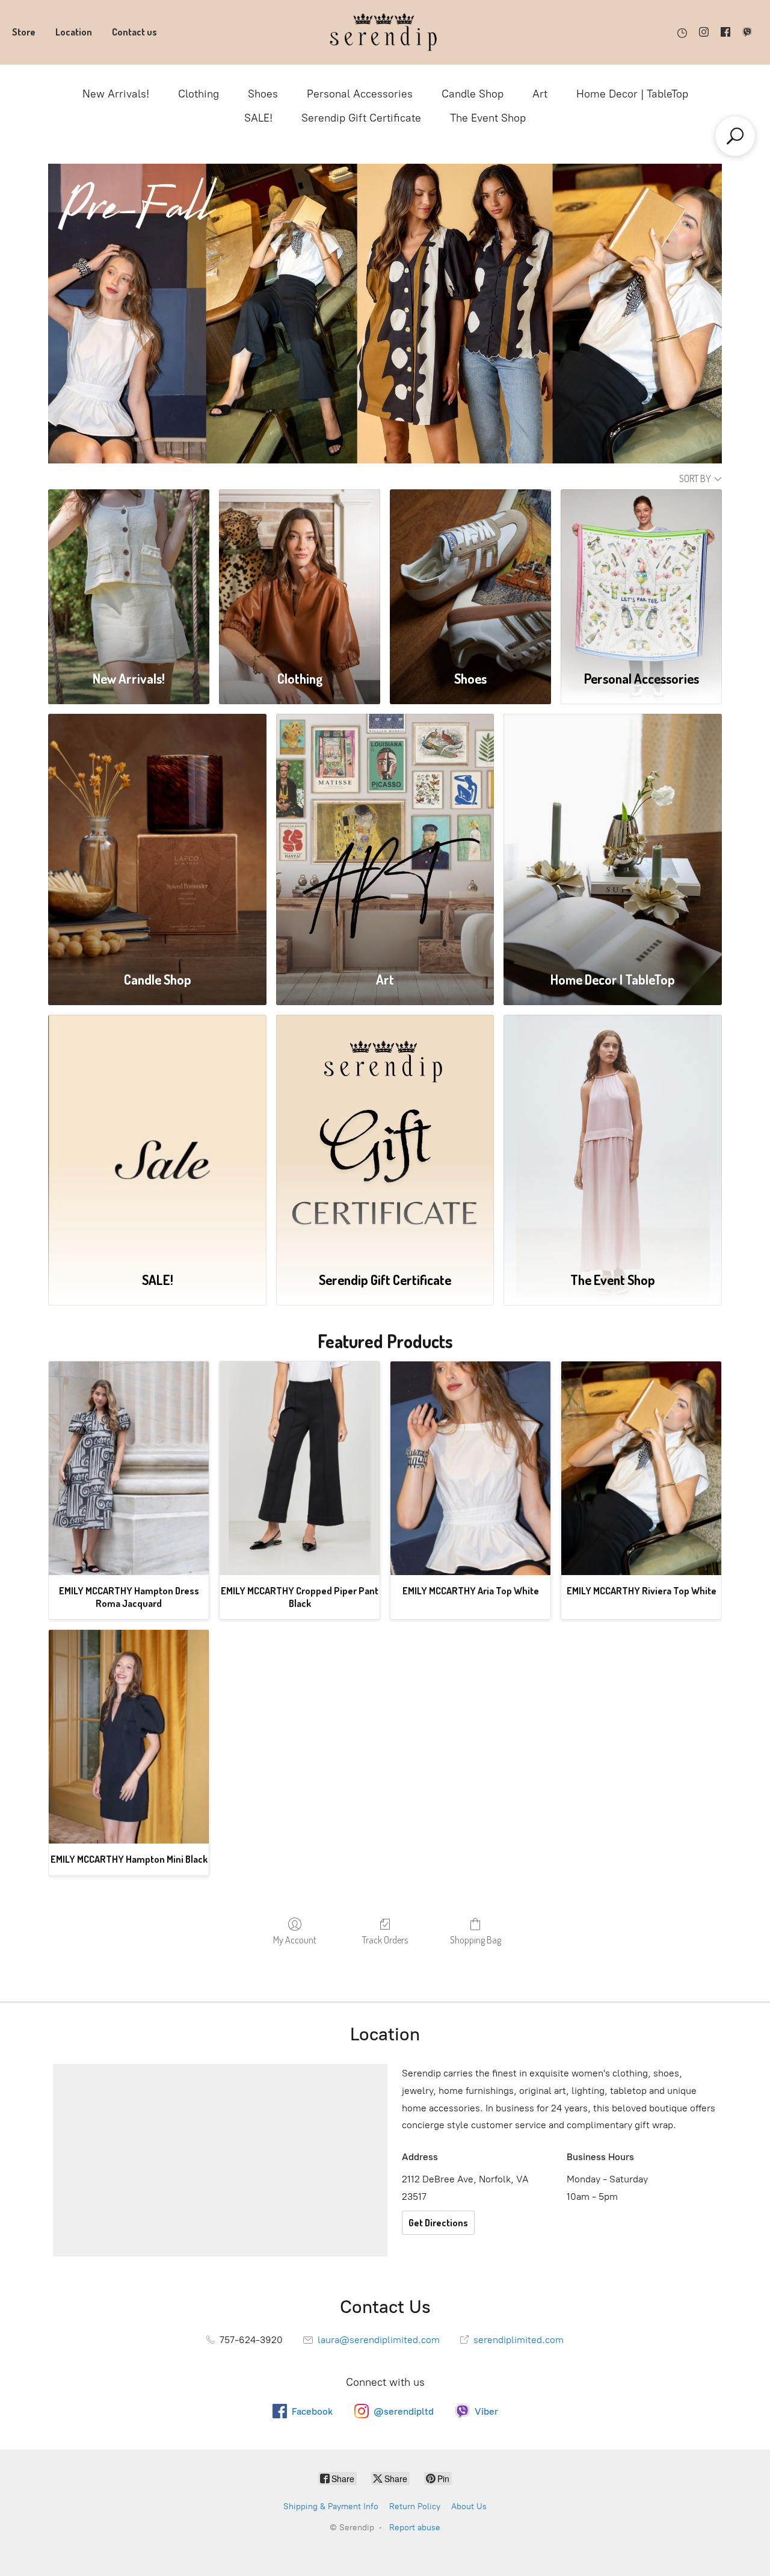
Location (74, 32)
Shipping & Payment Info (331, 2506)
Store (24, 32)
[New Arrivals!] (129, 573)
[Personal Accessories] (641, 573)
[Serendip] (385, 32)
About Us (469, 2506)
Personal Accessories (360, 94)
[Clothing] (300, 573)
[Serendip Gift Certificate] (385, 1136)
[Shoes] (470, 573)
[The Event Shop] (613, 1136)
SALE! (258, 118)
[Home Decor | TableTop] (613, 835)
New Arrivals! (116, 94)
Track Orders (385, 1940)
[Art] (385, 835)
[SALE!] (157, 1136)
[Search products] (735, 136)
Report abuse (415, 2528)
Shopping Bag (476, 1940)
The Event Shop (488, 118)
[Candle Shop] (157, 835)
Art (540, 94)
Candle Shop (473, 94)
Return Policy (415, 2506)
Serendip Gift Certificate (361, 118)
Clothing (199, 94)
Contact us (134, 32)
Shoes (263, 94)
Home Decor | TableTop (632, 94)
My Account (295, 1940)
